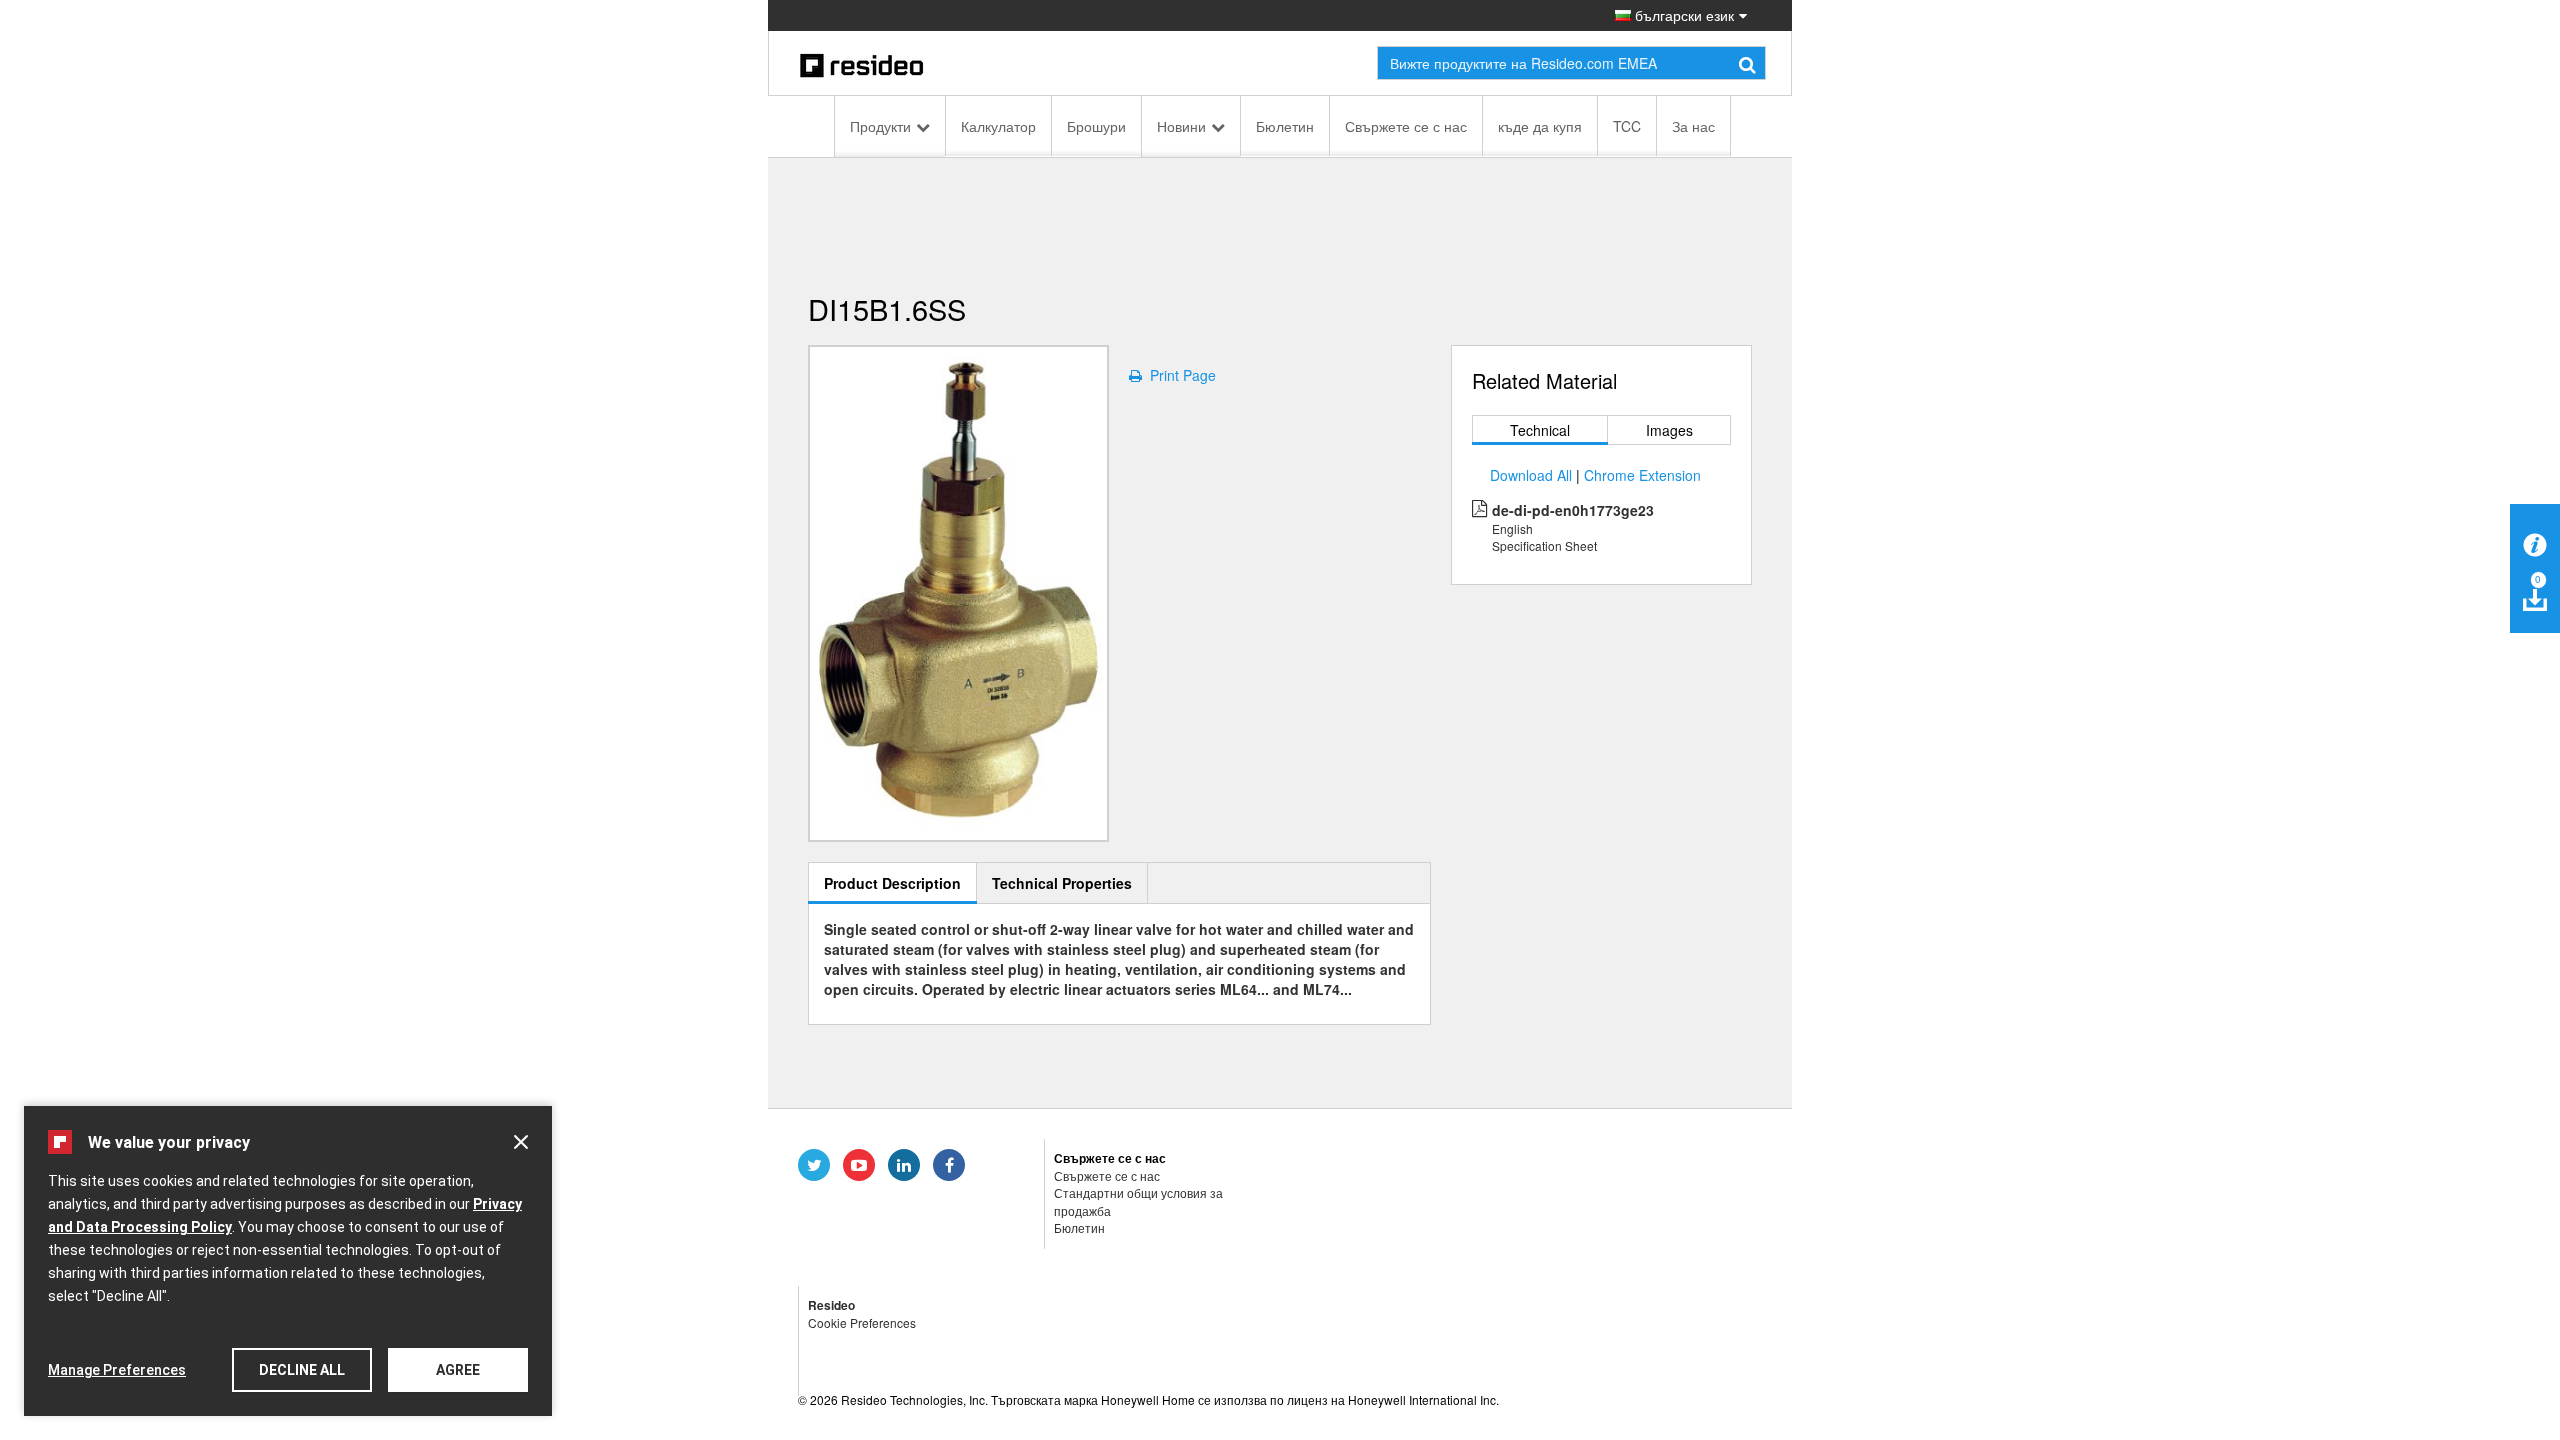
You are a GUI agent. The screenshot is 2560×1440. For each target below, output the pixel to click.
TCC (1627, 126)
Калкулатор (998, 126)
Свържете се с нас (1406, 126)
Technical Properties (1062, 883)
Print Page (1179, 375)
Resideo (831, 1305)
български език (1682, 15)
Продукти (880, 126)
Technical (1540, 430)
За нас (1693, 126)
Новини (1181, 126)
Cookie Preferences (862, 1322)
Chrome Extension (1642, 475)
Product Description (892, 883)
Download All (1531, 475)
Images (1669, 430)
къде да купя (1540, 126)
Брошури (1096, 126)
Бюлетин (1285, 126)
